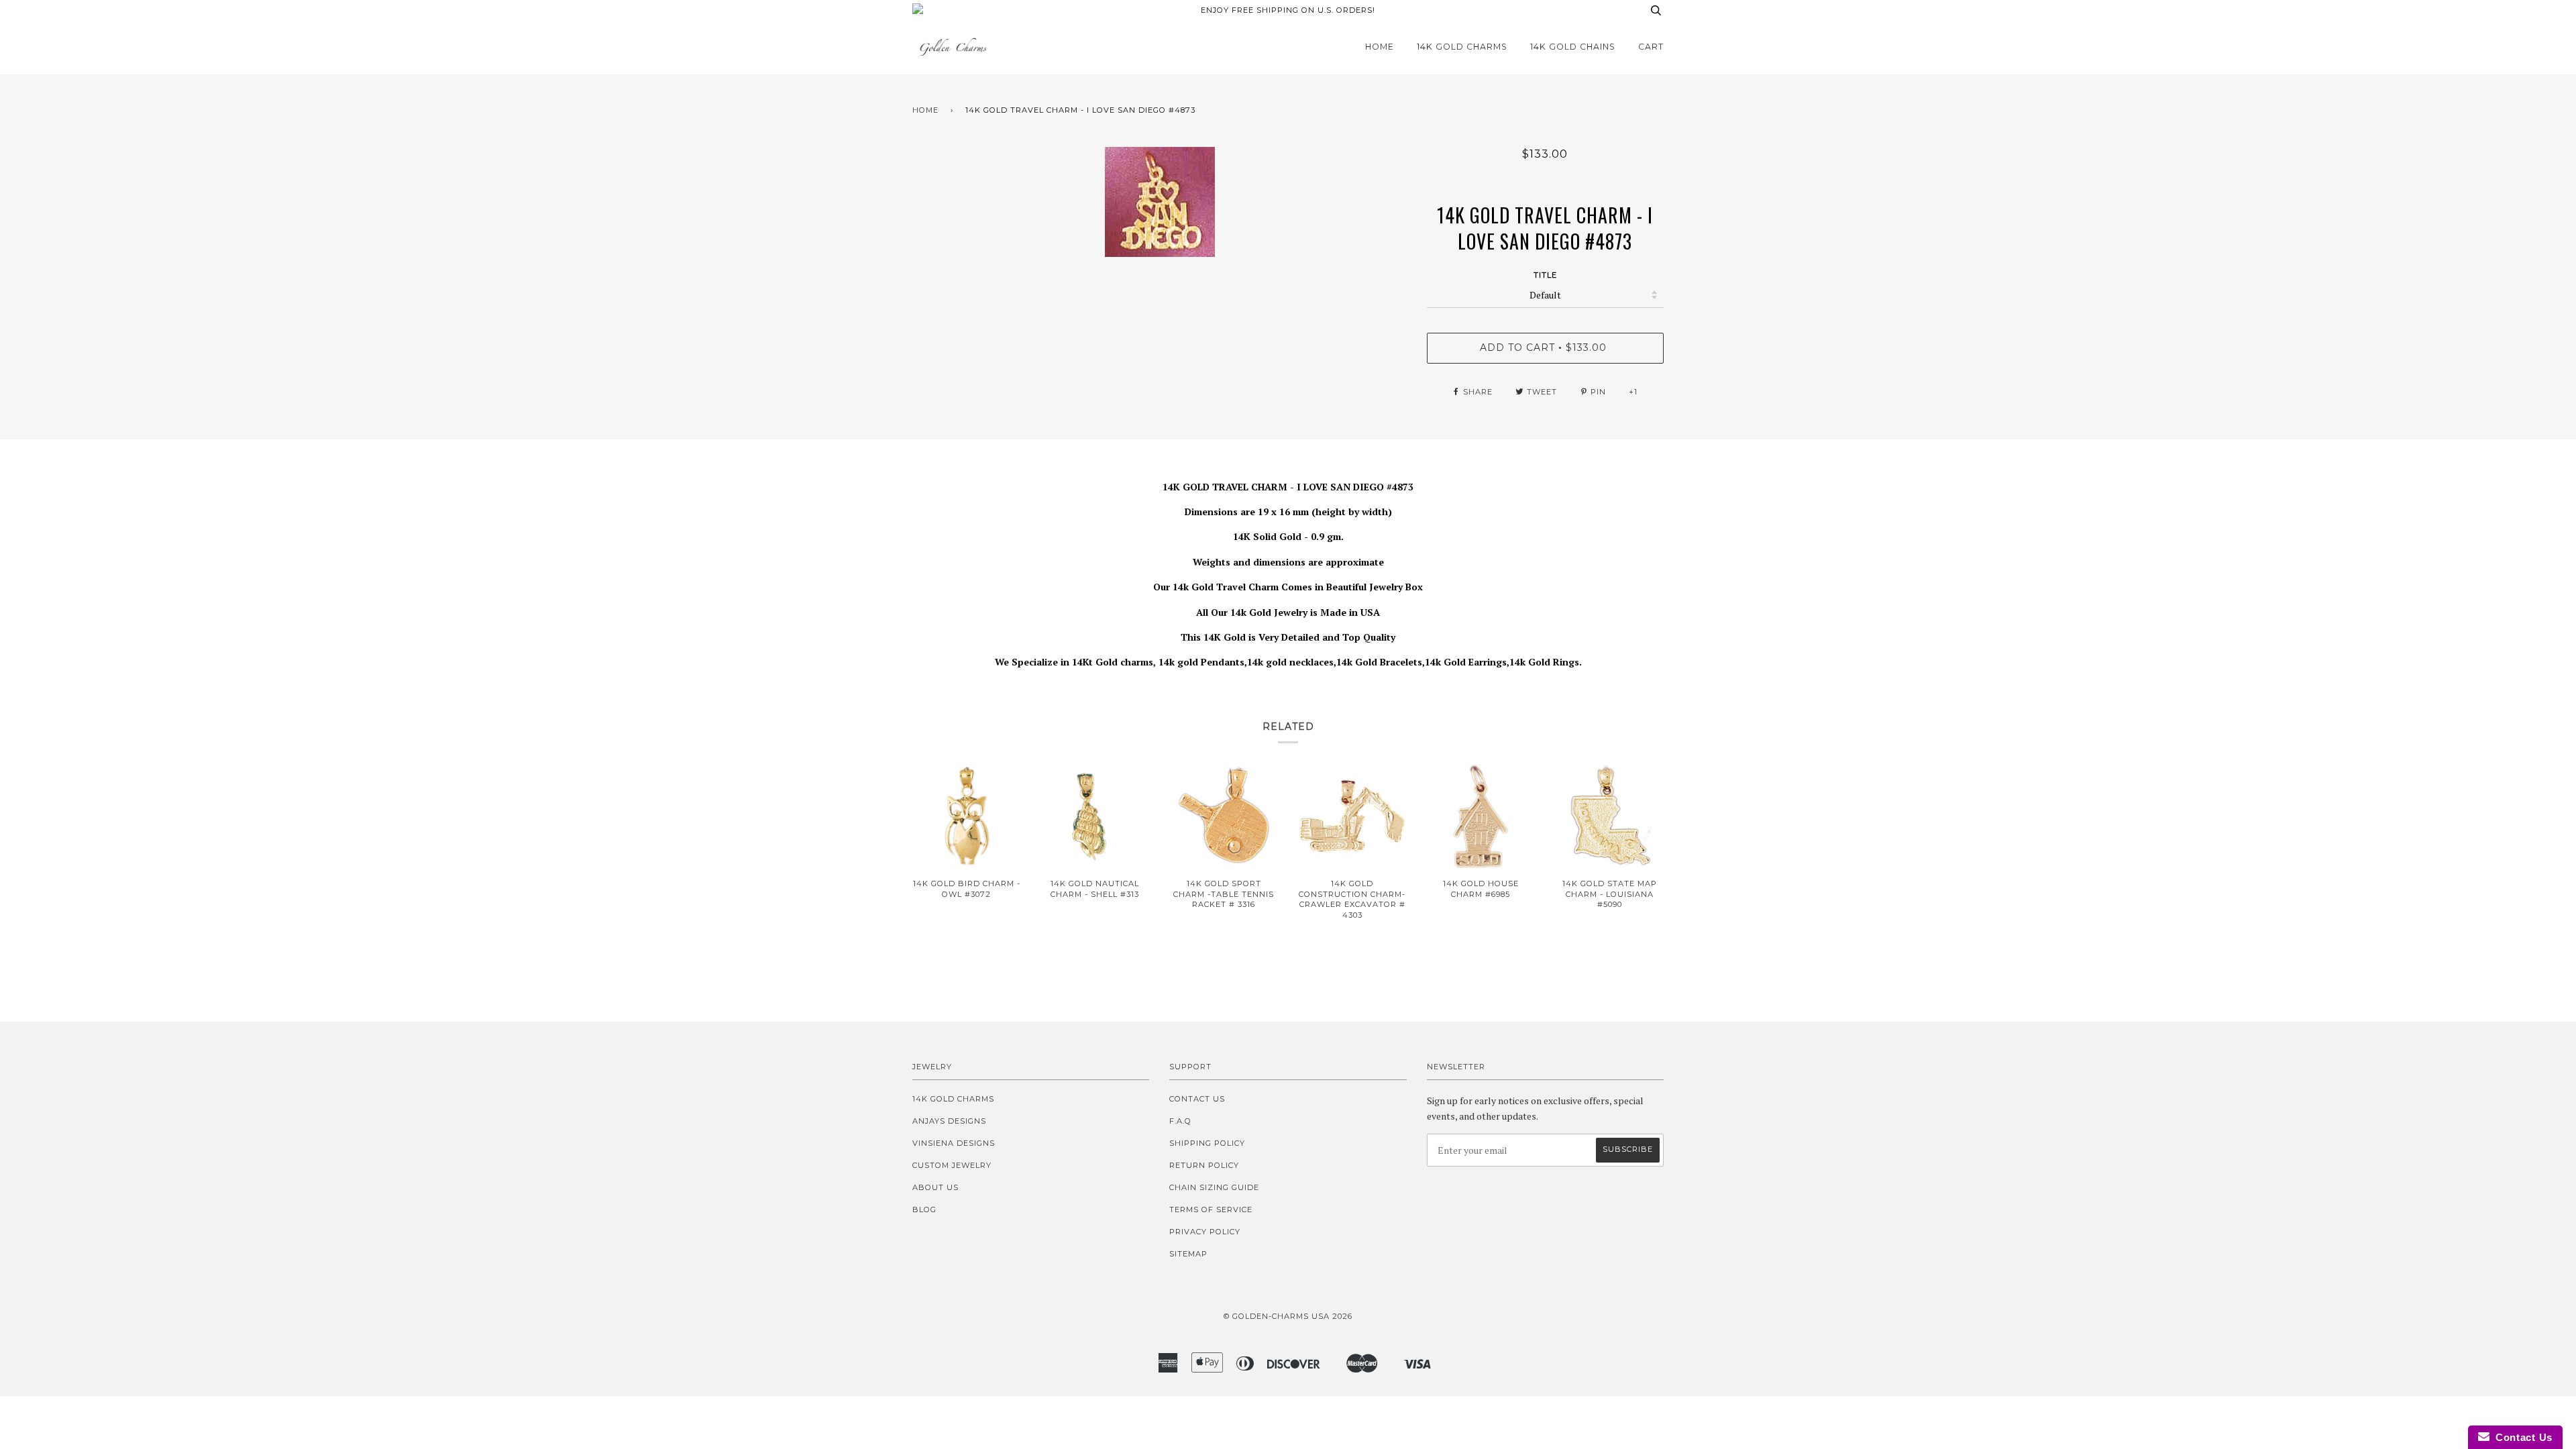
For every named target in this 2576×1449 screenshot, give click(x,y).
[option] (1160, 202)
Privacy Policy (1205, 1232)
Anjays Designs (949, 1121)
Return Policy (1204, 1165)
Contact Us (1197, 1099)
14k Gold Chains (1573, 47)
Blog (924, 1210)
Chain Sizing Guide (1214, 1187)
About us (935, 1187)
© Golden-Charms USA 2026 (1288, 1316)
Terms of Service (1211, 1210)
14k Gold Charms (1462, 47)
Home (1380, 47)
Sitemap (1188, 1254)
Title (1545, 275)
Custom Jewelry (952, 1165)
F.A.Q (1180, 1121)
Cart (1651, 47)
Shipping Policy (1207, 1143)
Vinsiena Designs (954, 1143)
